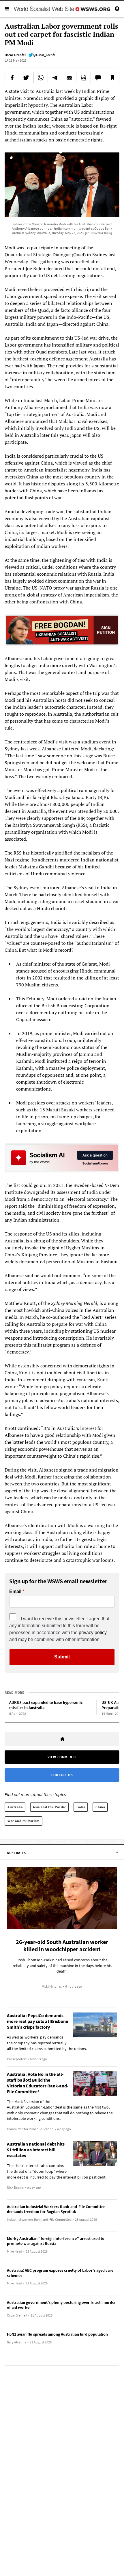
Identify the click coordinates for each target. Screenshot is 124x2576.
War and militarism (24, 1821)
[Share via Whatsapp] (41, 78)
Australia (15, 1807)
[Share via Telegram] (55, 78)
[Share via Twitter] (26, 78)
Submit (62, 1657)
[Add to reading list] (112, 78)
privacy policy (93, 1633)
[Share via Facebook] (12, 78)
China (100, 1807)
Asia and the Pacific (49, 1807)
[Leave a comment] (98, 78)
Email (15, 1592)
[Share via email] (69, 78)
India (81, 1807)
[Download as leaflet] (83, 78)
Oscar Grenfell (15, 55)
